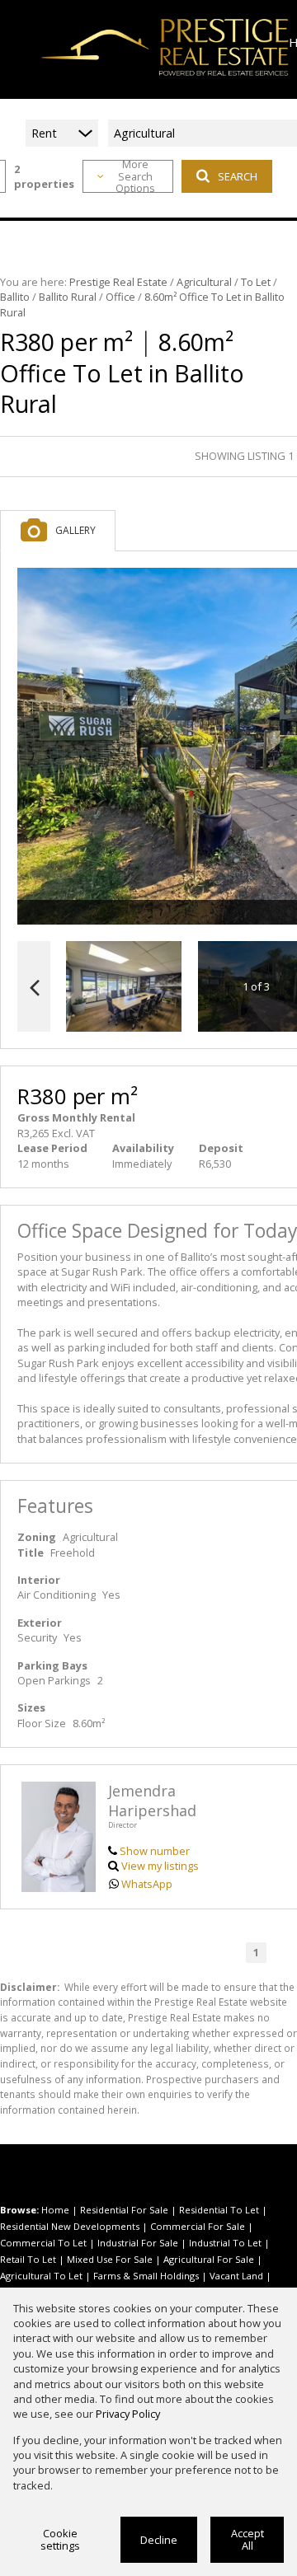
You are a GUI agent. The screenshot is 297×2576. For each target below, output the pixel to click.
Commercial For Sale (198, 2226)
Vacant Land (236, 2276)
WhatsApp (147, 1884)
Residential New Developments (70, 2226)
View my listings (160, 1866)
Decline (159, 2540)
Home (55, 2210)
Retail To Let (28, 2259)
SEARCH (238, 176)
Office (120, 297)
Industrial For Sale (138, 2243)
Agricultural (204, 282)
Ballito (15, 297)
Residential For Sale (124, 2210)
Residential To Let (219, 2210)
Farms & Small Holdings (146, 2276)
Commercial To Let (43, 2243)
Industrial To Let (225, 2243)
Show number (155, 1851)
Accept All (247, 2539)
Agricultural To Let (41, 2276)
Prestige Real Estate (118, 282)
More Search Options (135, 176)
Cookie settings (60, 2539)
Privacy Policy (128, 2414)
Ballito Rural (68, 297)
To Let (256, 282)
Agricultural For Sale (209, 2259)
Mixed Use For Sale (110, 2259)
